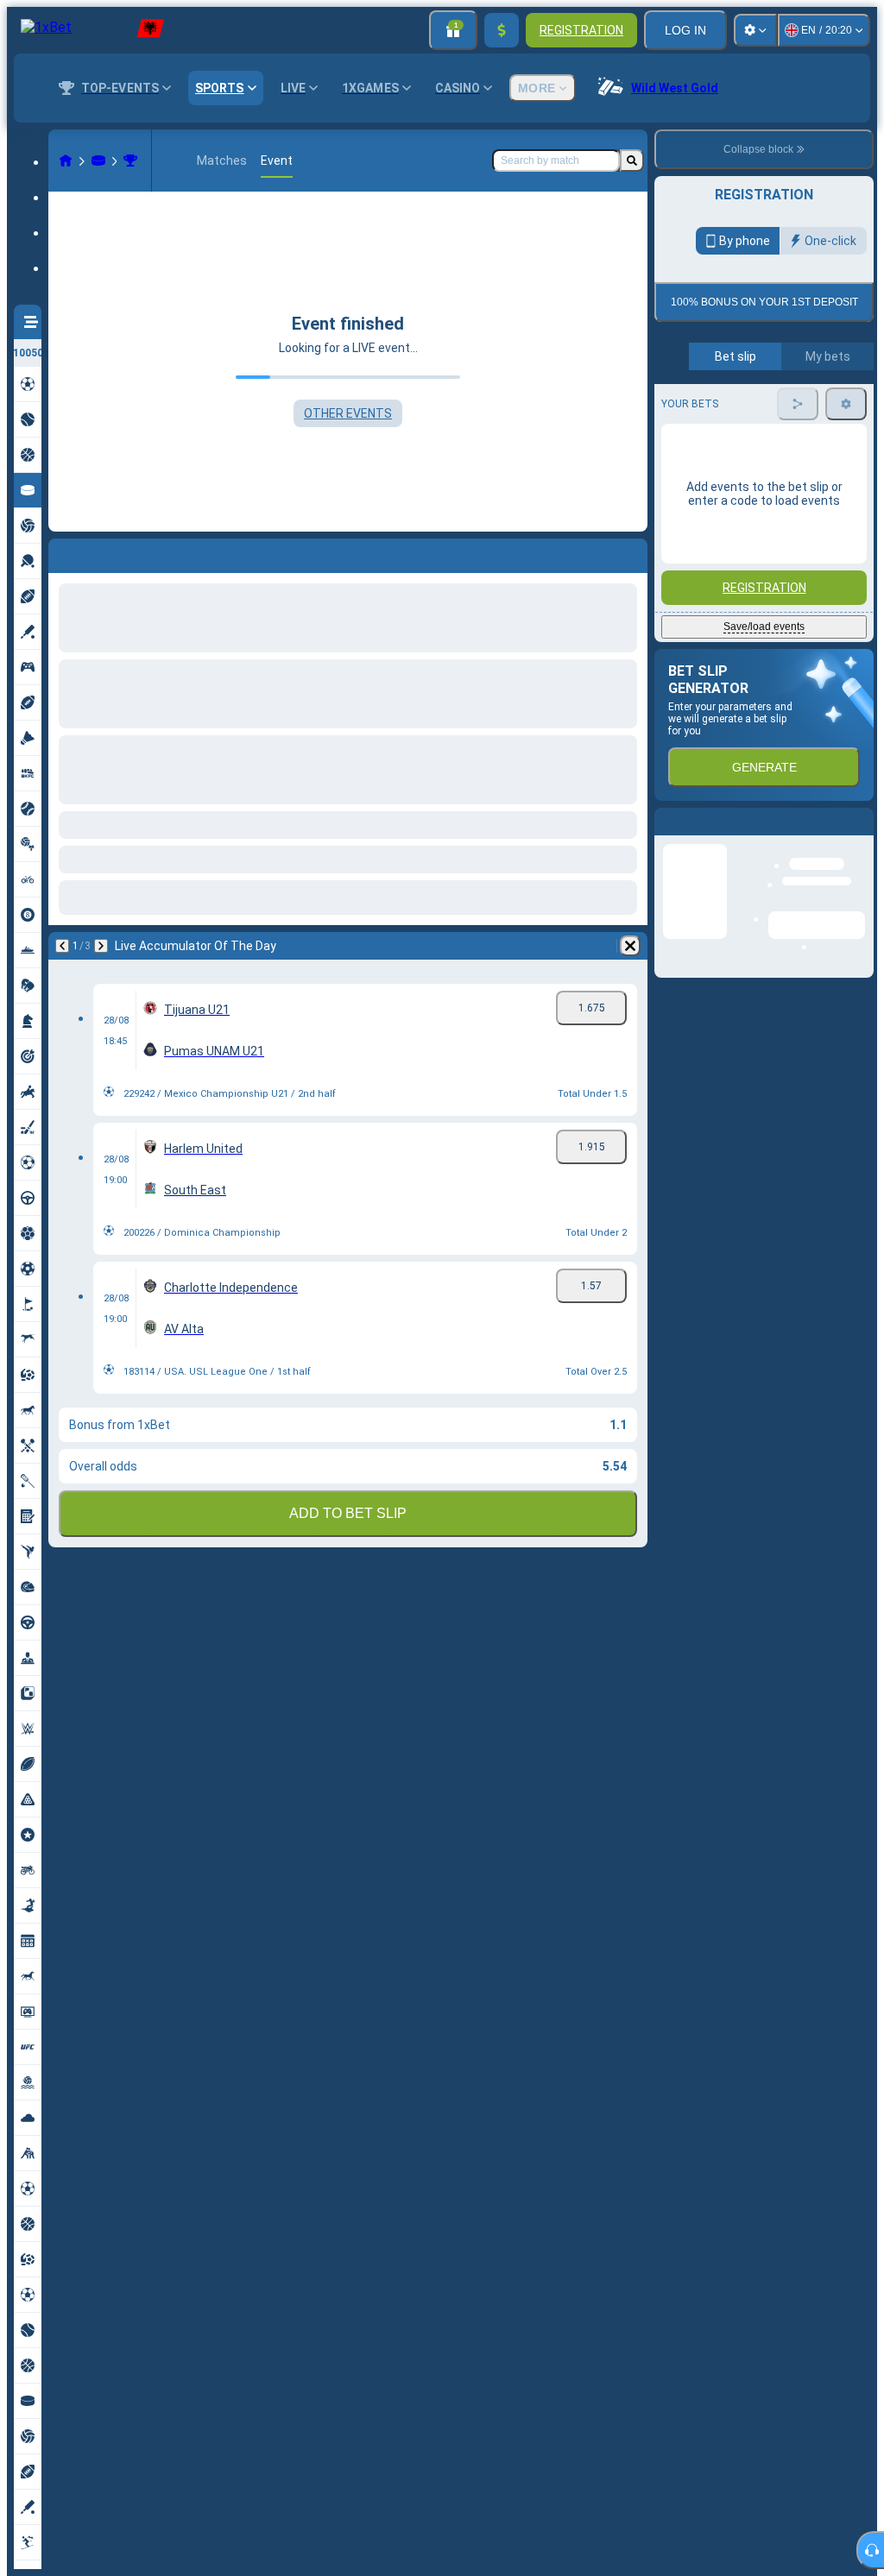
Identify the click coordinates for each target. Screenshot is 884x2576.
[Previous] (62, 946)
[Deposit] (502, 30)
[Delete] (630, 946)
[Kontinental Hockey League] (130, 161)
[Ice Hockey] (98, 161)
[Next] (101, 946)
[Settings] (755, 30)
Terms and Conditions (772, 407)
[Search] (632, 161)
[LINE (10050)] (66, 161)
